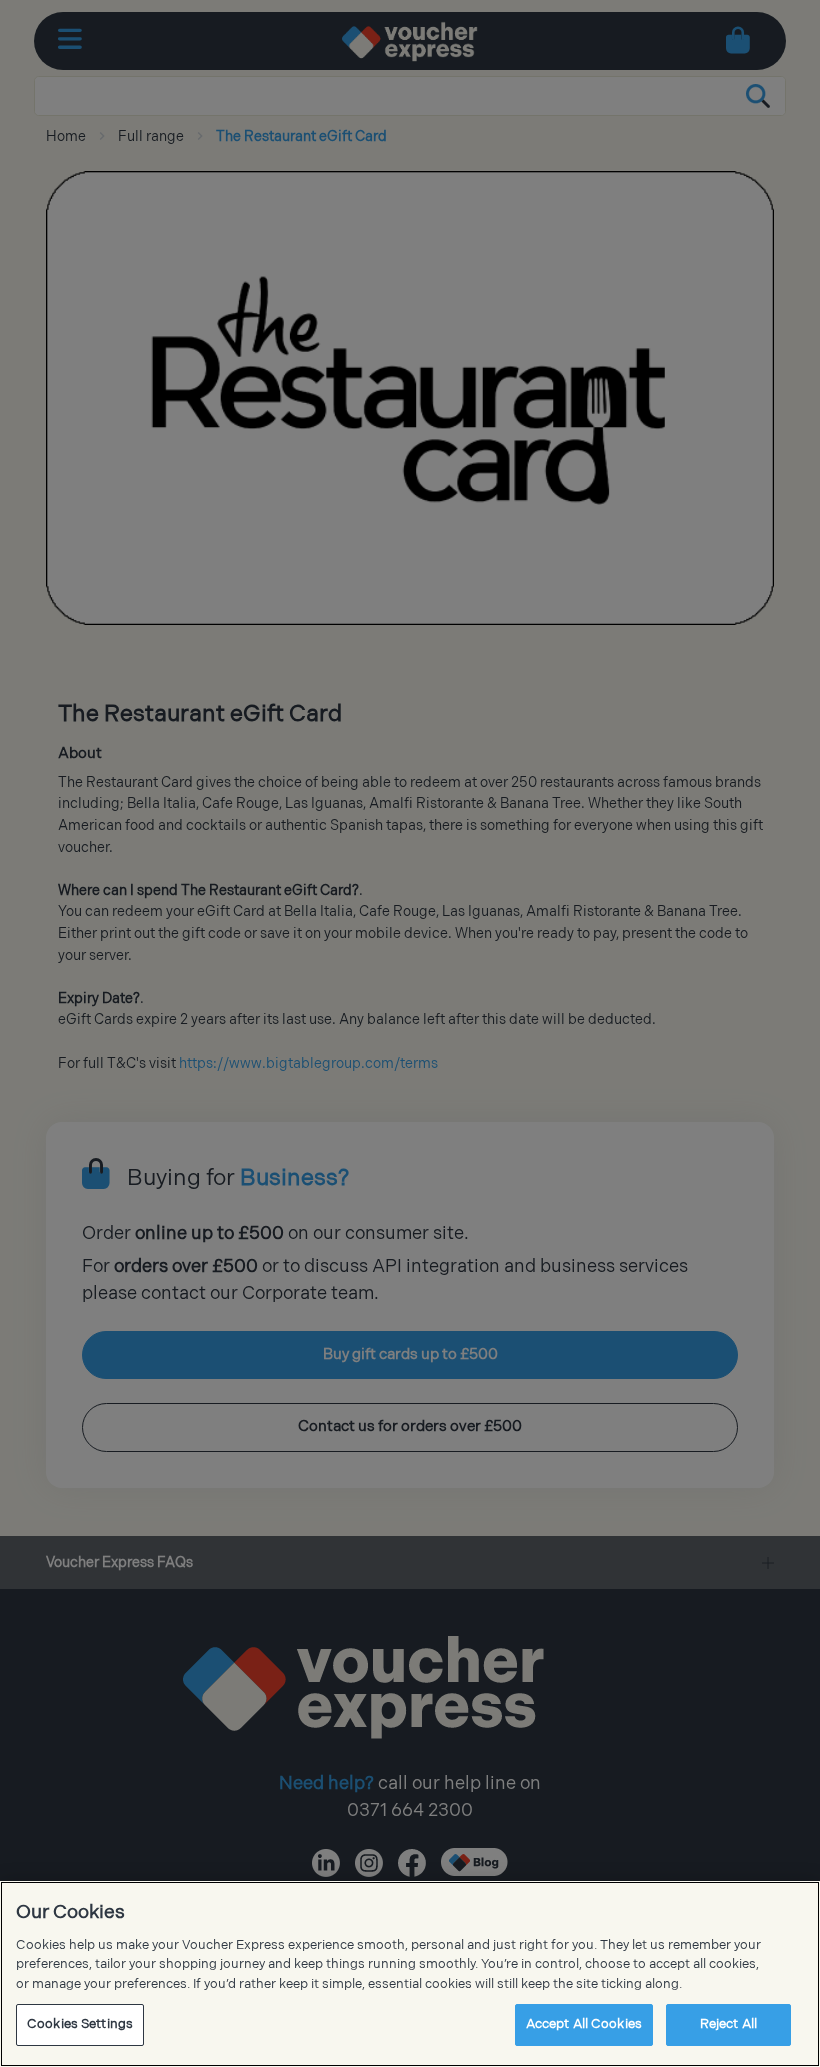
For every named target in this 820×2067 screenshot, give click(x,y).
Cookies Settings (80, 2024)
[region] (410, 1974)
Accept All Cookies (584, 2024)
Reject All (728, 2024)
